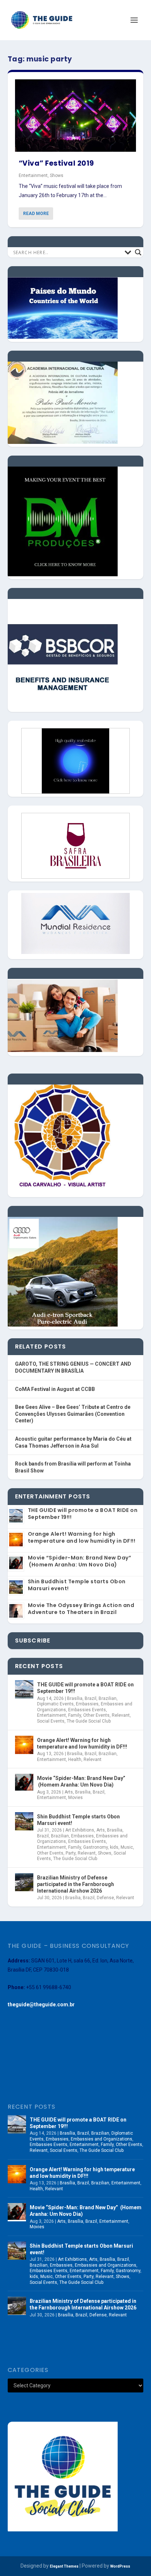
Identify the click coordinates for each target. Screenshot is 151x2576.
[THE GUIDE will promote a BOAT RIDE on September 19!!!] (24, 1689)
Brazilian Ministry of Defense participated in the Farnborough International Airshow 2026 (75, 1884)
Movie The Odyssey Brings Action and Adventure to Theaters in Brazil (81, 1609)
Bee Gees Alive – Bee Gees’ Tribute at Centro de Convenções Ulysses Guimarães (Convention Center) (73, 1414)
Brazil (91, 1698)
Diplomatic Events (55, 1704)
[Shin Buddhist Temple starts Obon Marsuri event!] (24, 1821)
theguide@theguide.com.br (41, 2004)
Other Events (96, 1715)
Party (71, 1853)
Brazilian (108, 1698)
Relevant (121, 1715)
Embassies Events (87, 1710)
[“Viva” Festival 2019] (76, 116)
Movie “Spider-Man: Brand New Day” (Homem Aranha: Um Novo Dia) (80, 1561)
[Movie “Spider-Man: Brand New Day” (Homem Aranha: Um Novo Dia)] (24, 1783)
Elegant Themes (64, 2566)
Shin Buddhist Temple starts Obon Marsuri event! (77, 1585)
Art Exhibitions (80, 1830)
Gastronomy (95, 1847)
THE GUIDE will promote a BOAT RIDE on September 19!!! (83, 1514)
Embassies (87, 1704)
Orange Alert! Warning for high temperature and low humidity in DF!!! (82, 1537)
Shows (57, 176)
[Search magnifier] (138, 252)
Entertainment (33, 176)
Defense (105, 1898)
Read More (36, 214)
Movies (75, 1798)
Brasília (75, 1698)
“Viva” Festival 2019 (56, 163)
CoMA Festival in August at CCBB (55, 1389)
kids (114, 1847)
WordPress (120, 2566)
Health (75, 1760)
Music (127, 1847)
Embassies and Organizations (102, 2139)
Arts (69, 1792)
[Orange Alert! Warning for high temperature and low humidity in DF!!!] (24, 1745)
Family (75, 1715)
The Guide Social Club (89, 1721)
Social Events (51, 1721)
